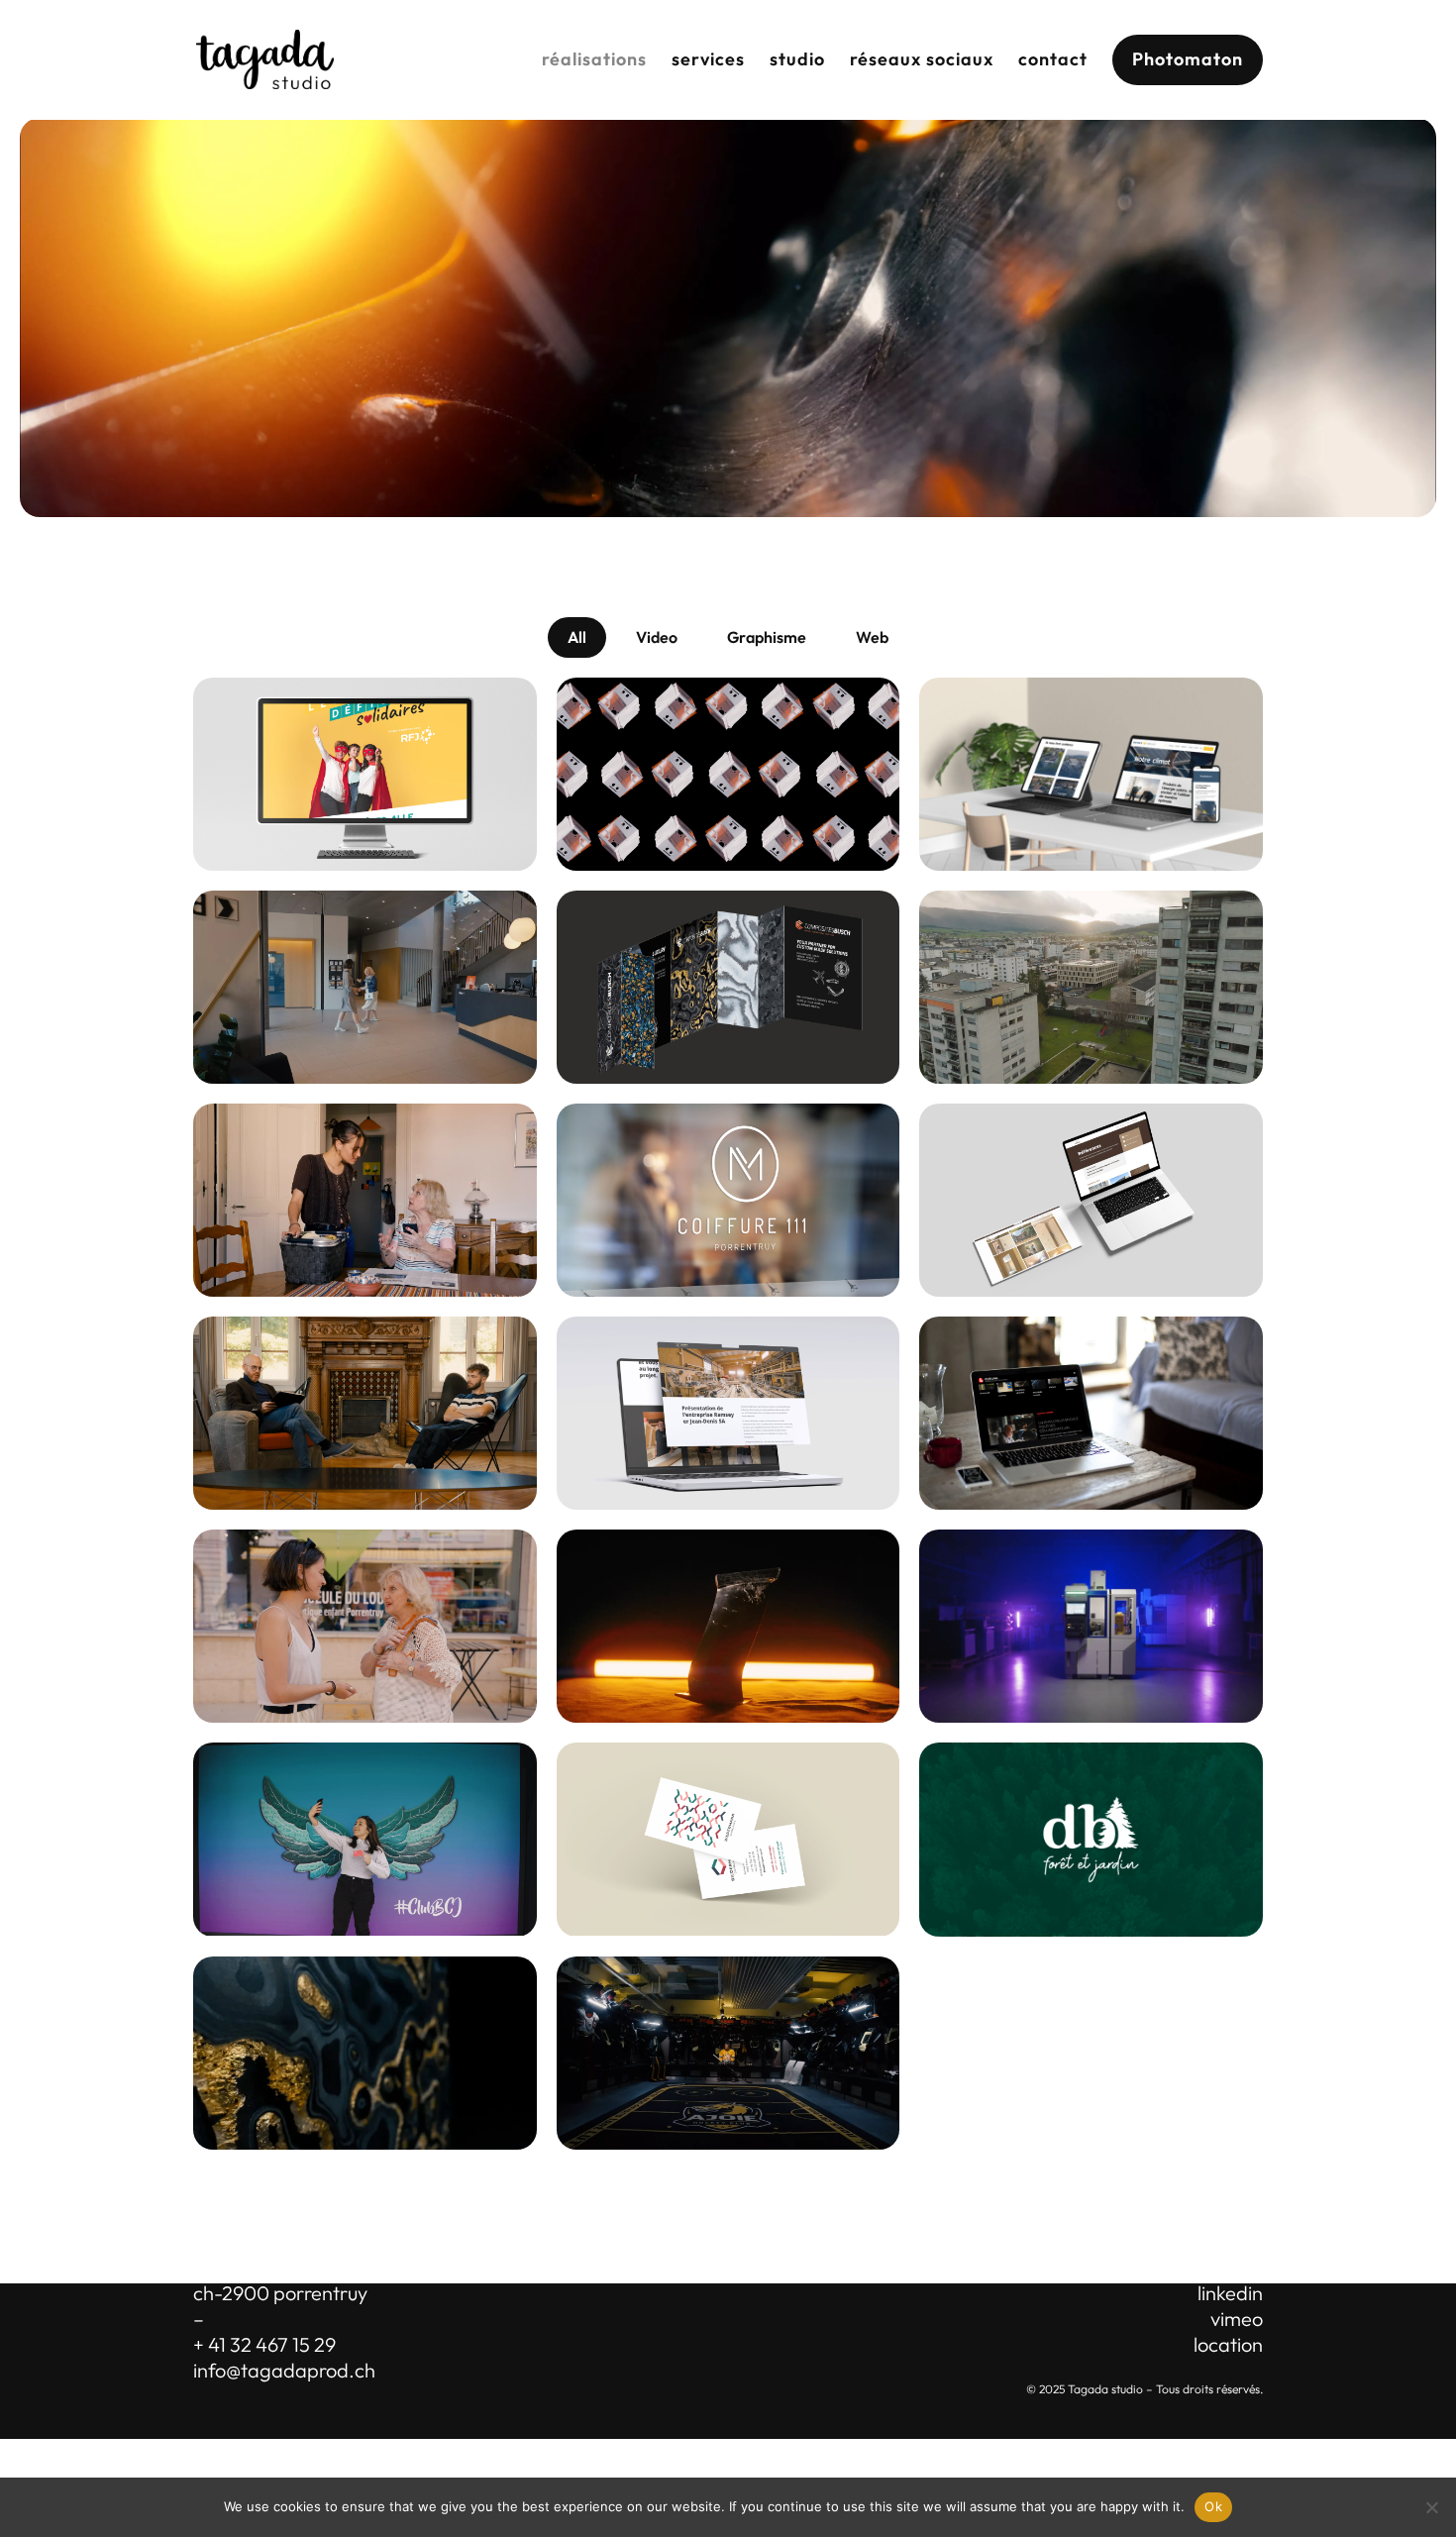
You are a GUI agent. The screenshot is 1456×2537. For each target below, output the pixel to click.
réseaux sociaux (922, 59)
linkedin (1230, 2293)
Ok (1213, 2506)
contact (1053, 59)
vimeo (1237, 2319)
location (1228, 2344)
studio (797, 59)
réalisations (594, 59)
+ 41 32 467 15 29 (264, 2344)
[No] (1431, 2507)
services (708, 59)
